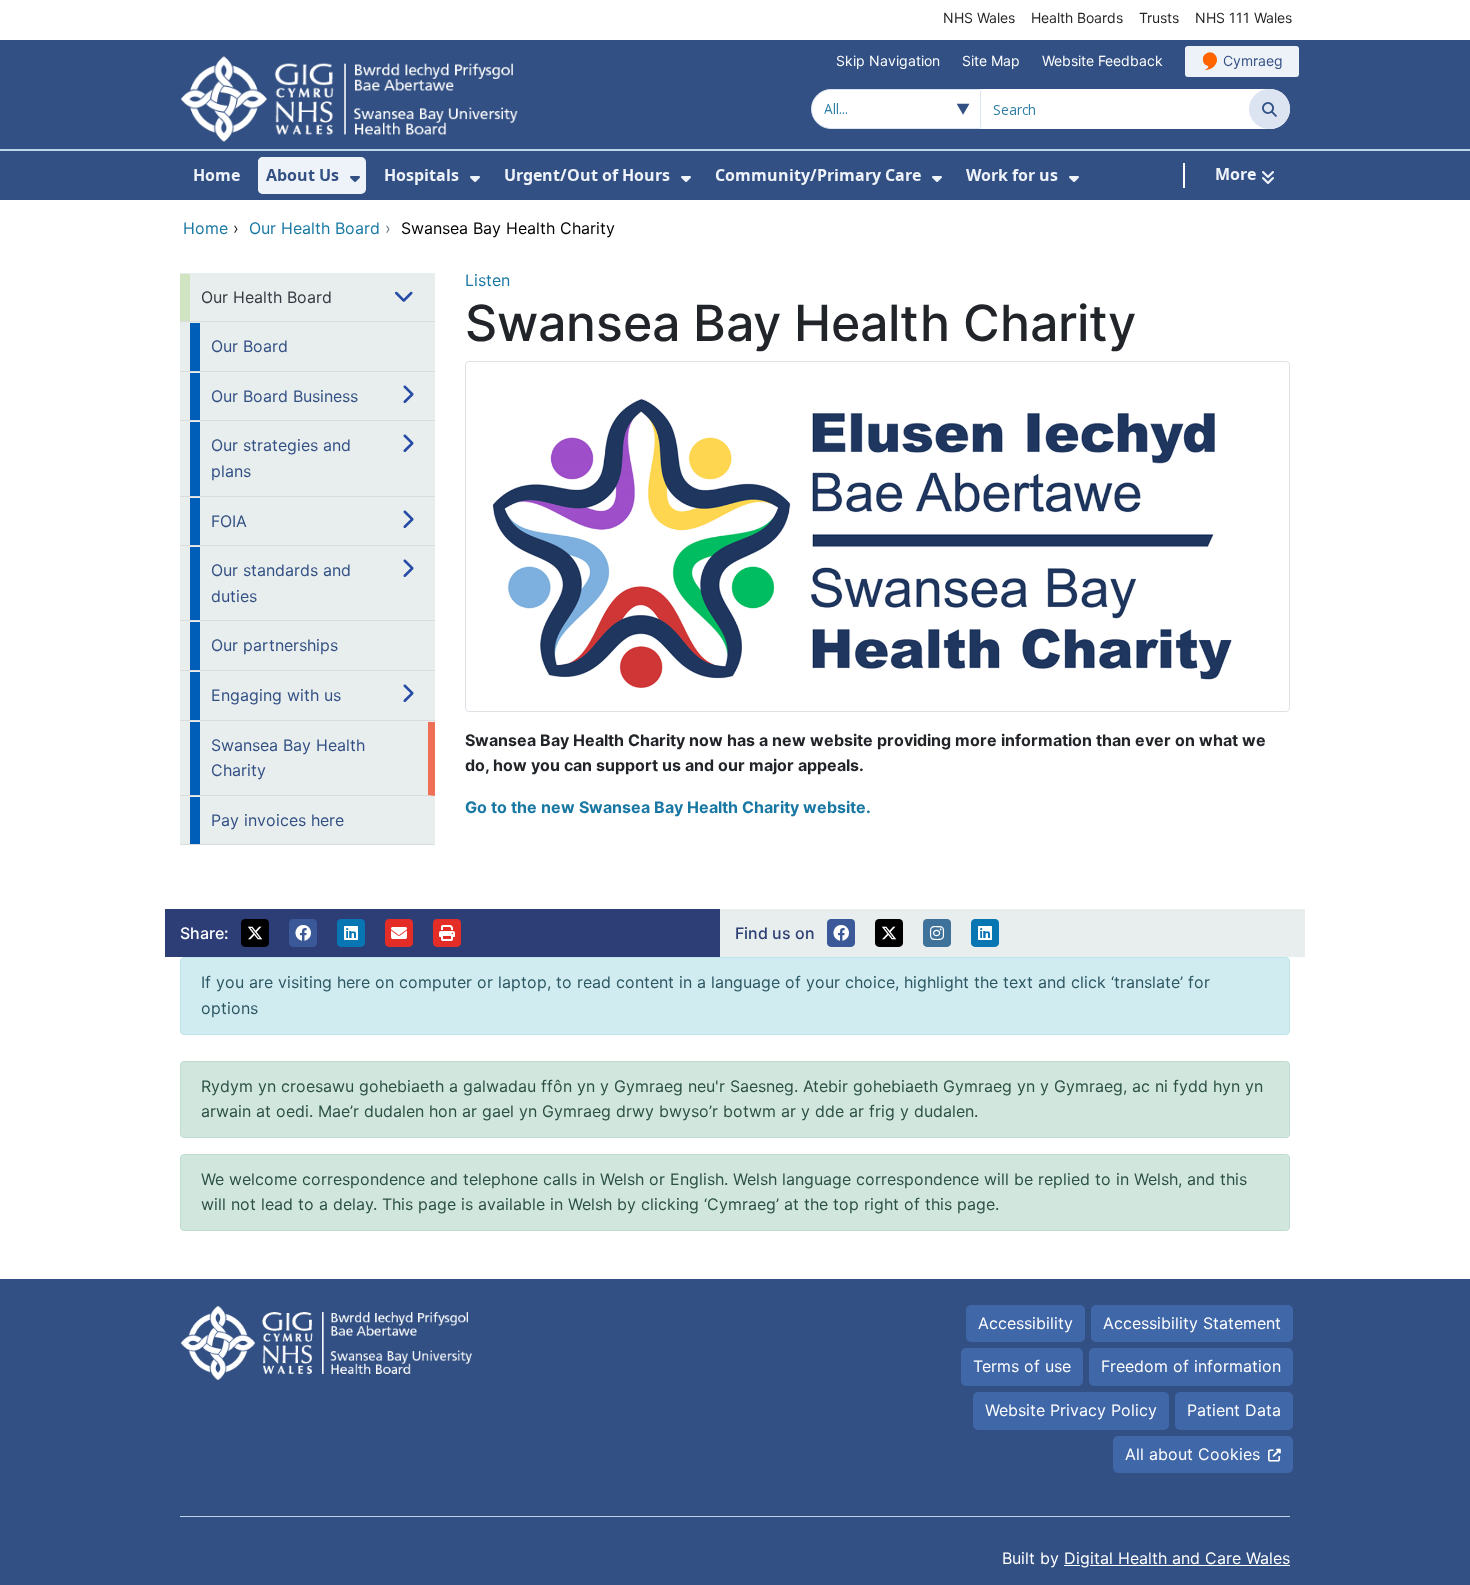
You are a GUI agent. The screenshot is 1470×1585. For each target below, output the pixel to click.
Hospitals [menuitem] (421, 175)
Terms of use (1022, 1366)
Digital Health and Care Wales (1177, 1558)
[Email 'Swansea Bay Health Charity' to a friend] (399, 933)
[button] (255, 933)
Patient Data (1234, 1410)
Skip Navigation (888, 60)
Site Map (991, 60)
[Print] (447, 933)
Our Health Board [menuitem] (266, 297)
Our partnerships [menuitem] (274, 645)
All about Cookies (1192, 1454)
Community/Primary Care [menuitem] (818, 175)
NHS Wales (979, 17)
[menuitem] (355, 178)
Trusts (1159, 17)
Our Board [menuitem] (249, 346)
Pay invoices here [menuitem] (277, 820)
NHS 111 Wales (1243, 17)
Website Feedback (1102, 60)
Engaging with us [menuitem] (276, 695)
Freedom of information (1191, 1366)
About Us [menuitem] (302, 175)
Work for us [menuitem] (1012, 175)
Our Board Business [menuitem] (284, 396)
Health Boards (1077, 17)
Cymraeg (1253, 60)
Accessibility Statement (1192, 1323)
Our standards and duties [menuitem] (281, 583)
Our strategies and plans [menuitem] (281, 458)
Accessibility (1025, 1323)
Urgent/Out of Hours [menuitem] (587, 175)
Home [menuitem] (216, 175)
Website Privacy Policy (1071, 1410)
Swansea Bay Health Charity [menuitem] (288, 758)
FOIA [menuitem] (229, 521)
